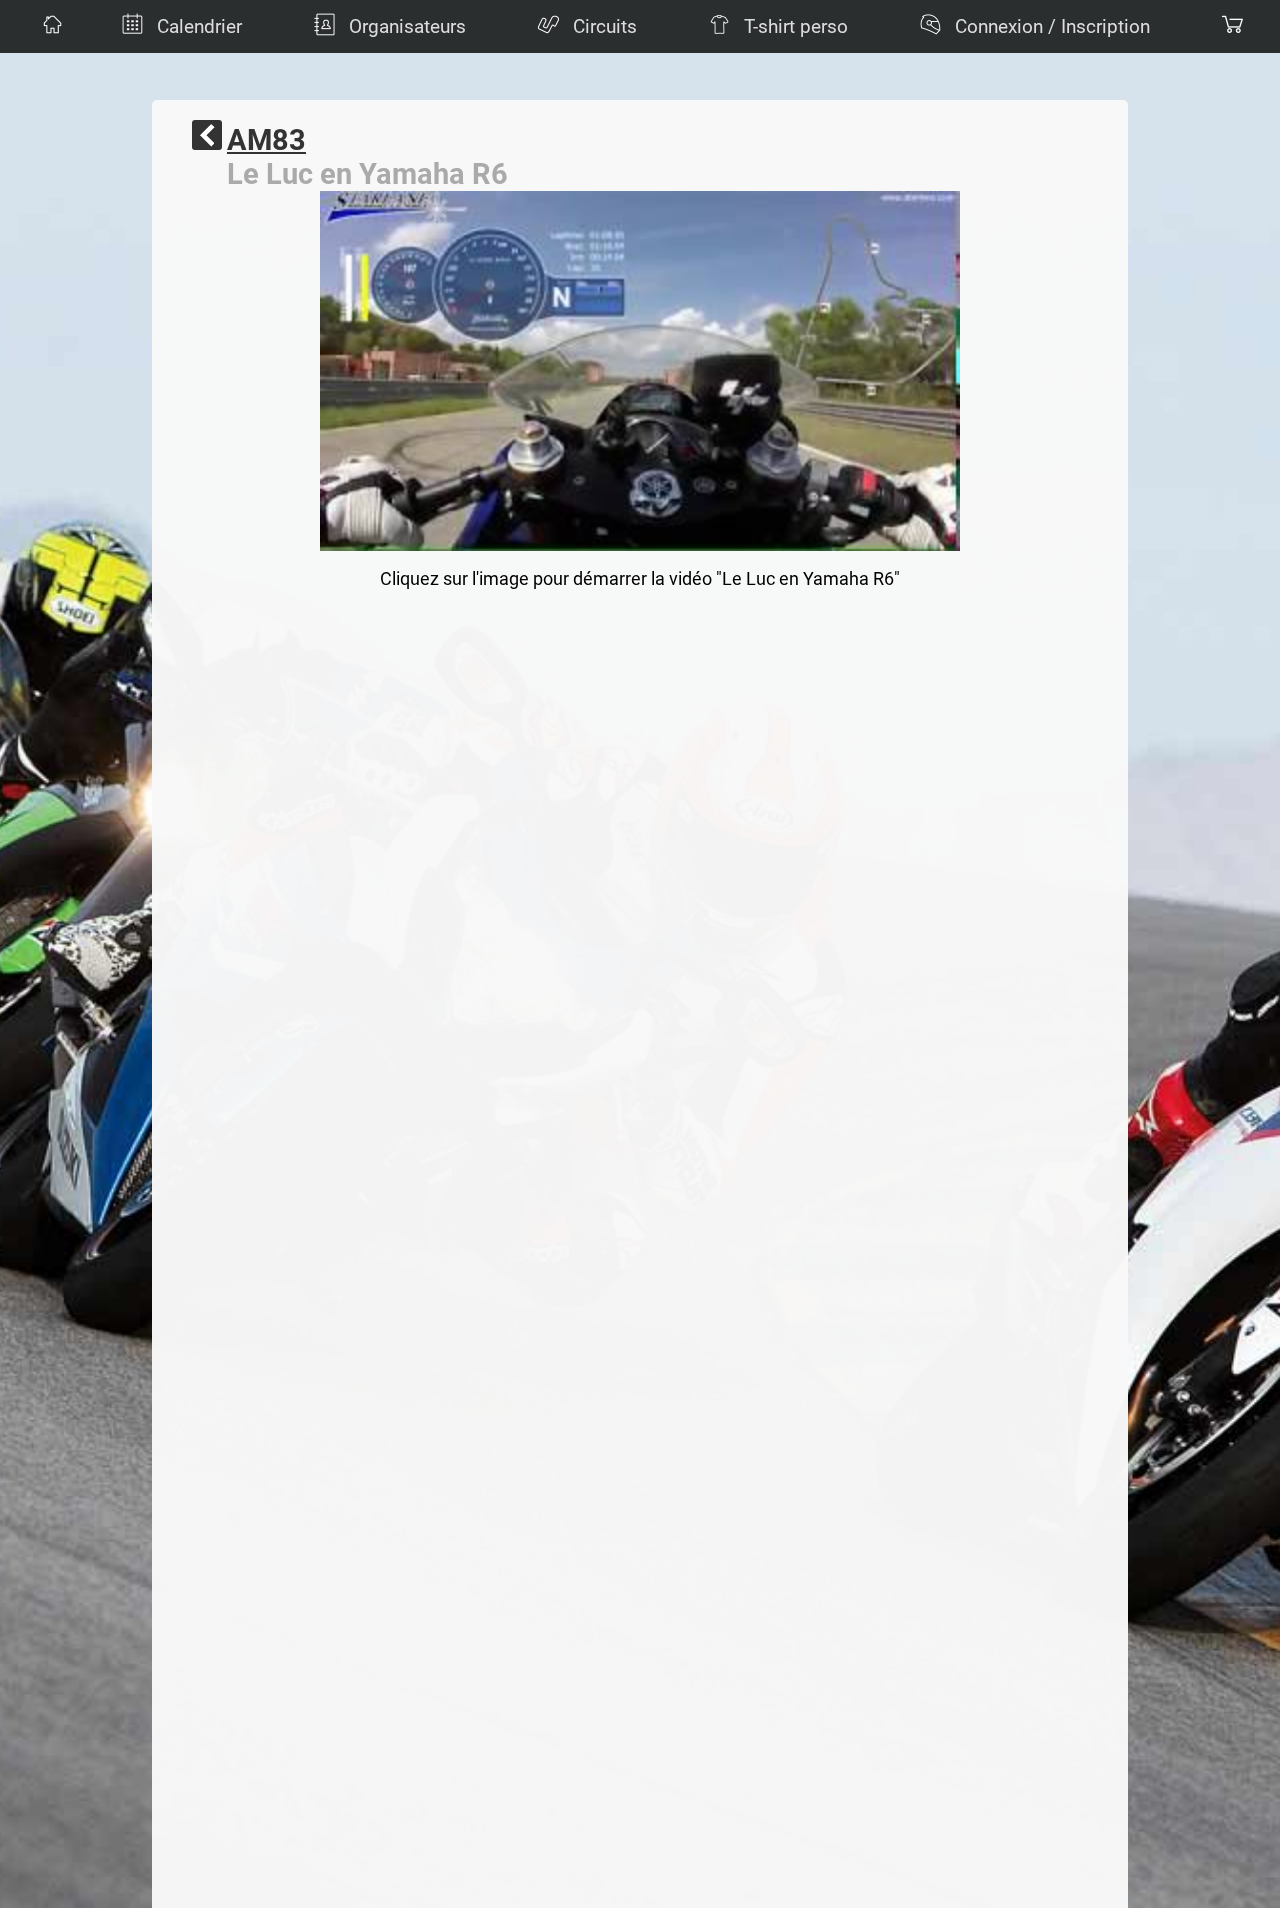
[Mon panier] (1230, 26)
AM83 (266, 140)
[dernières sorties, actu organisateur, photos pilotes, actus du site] (50, 26)
